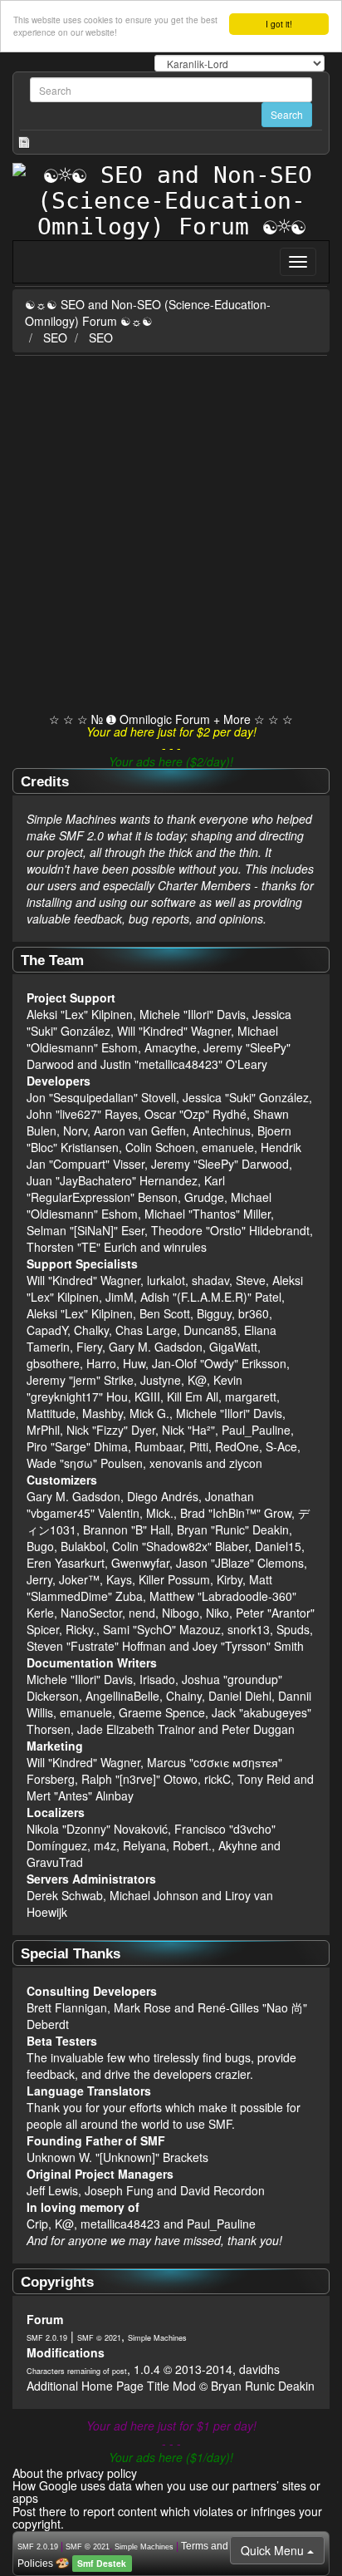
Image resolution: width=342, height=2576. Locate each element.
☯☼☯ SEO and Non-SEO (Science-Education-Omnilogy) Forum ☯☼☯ (148, 313)
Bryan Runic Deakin (263, 2386)
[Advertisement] (171, 535)
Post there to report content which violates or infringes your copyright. (167, 2517)
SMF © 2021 (99, 2338)
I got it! (279, 24)
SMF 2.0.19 (47, 2338)
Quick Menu (274, 2550)
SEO (55, 337)
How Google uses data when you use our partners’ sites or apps (166, 2492)
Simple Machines (157, 2338)
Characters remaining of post (77, 2371)
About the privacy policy (75, 2473)
